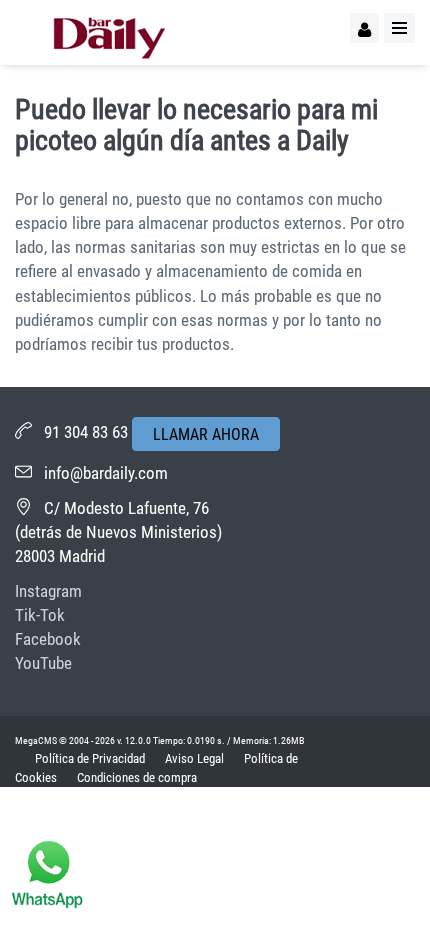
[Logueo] (364, 28)
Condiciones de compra (137, 777)
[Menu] (399, 28)
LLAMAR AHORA (206, 434)
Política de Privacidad (90, 758)
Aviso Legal (194, 758)
